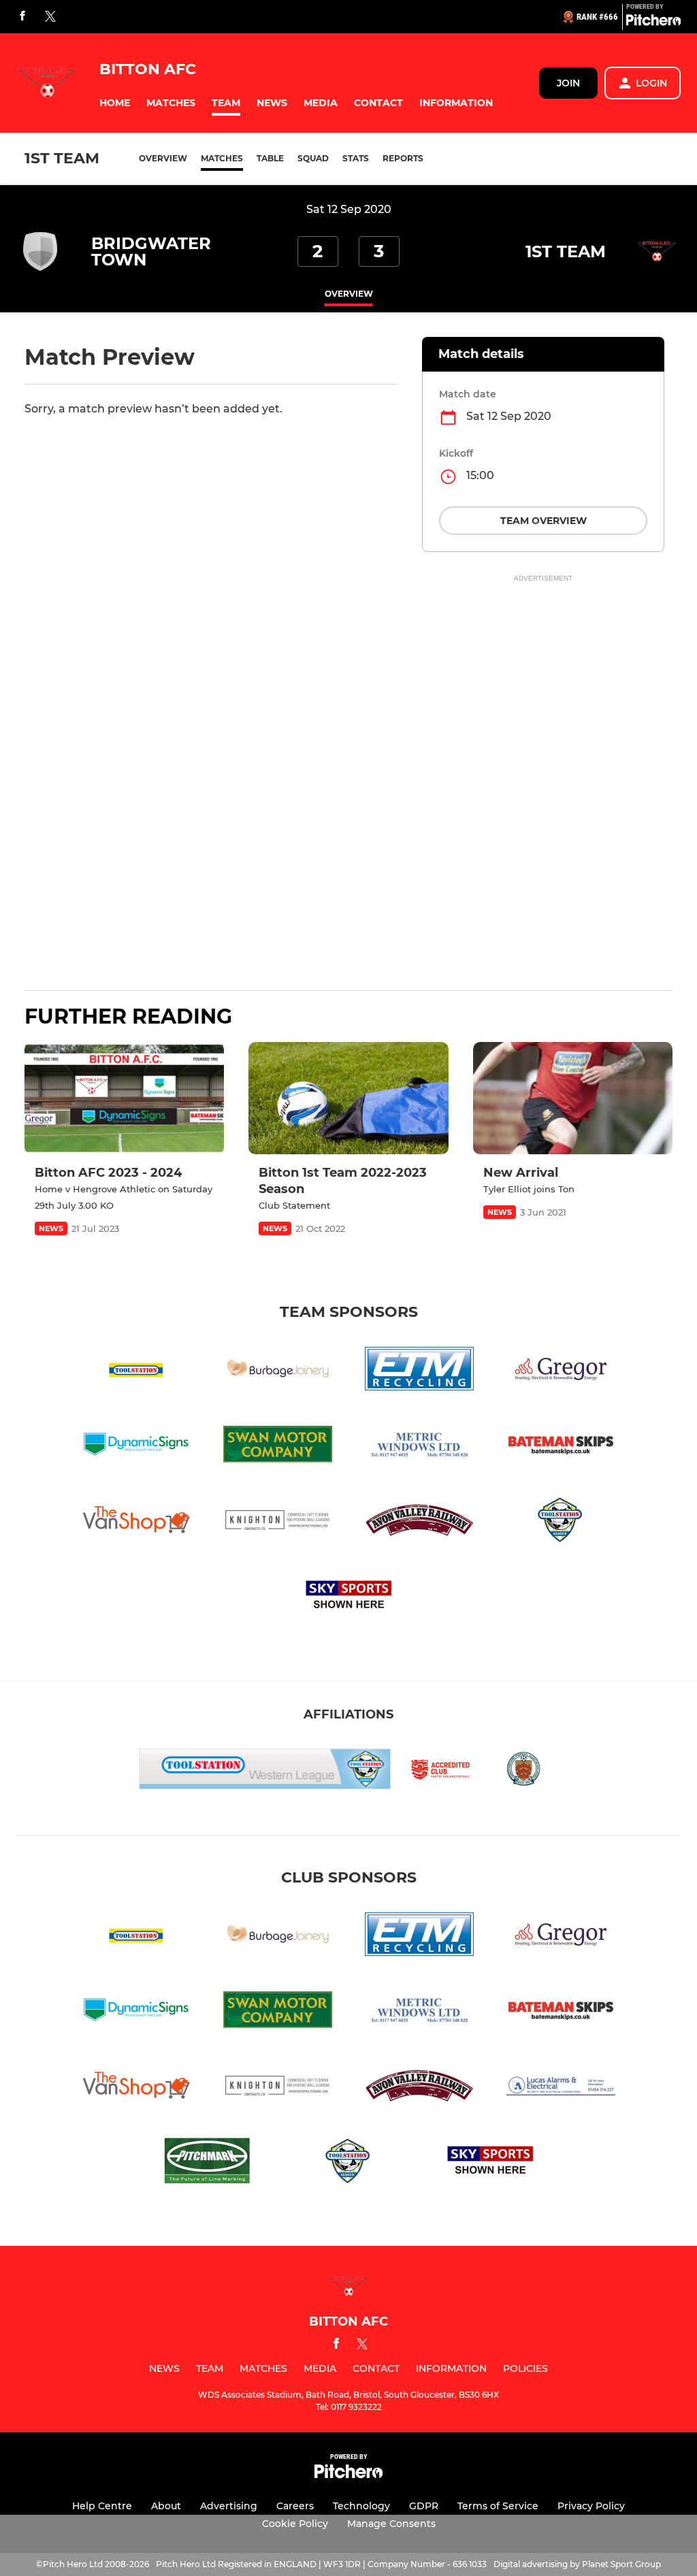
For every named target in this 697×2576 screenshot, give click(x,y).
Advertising (229, 2506)
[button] (115, 103)
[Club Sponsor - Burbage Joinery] (278, 1371)
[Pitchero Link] (653, 22)
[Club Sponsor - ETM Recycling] (419, 1371)
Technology (361, 2506)
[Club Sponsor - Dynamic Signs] (136, 1447)
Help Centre (102, 2506)
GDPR (424, 2506)
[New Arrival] (573, 1098)
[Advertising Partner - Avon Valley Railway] (419, 1522)
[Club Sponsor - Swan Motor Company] (278, 1447)
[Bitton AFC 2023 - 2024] (124, 1098)
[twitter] (50, 17)
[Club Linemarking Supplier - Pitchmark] (207, 2163)
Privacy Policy (591, 2506)
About (166, 2506)
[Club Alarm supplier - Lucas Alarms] (561, 2088)
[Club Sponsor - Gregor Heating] (561, 1371)
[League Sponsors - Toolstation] (136, 1371)
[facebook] (22, 17)
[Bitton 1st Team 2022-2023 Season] (348, 1098)
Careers (295, 2506)
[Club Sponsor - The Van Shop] (136, 1522)
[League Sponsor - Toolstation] (561, 1522)
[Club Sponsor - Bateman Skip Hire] (561, 1447)
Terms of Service (498, 2506)
